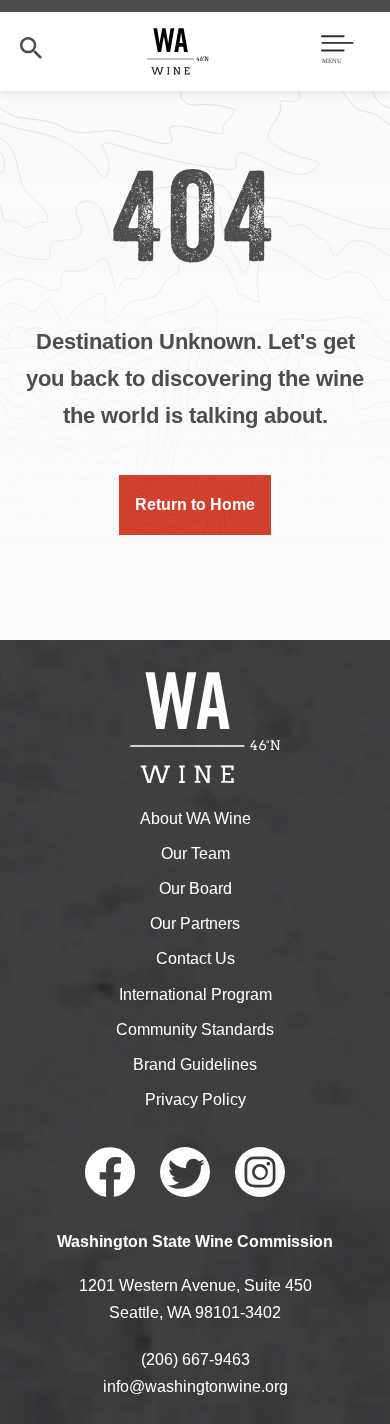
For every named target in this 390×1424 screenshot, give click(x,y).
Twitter (185, 1172)
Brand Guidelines (195, 1064)
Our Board (195, 888)
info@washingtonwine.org (195, 1386)
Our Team (195, 853)
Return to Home (195, 504)
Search (31, 48)
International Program (195, 994)
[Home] (178, 50)
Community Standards (195, 1029)
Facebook (110, 1172)
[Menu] (337, 51)
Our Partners (195, 923)
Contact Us (195, 958)
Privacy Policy (195, 1099)
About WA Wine (195, 818)
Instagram (260, 1172)
